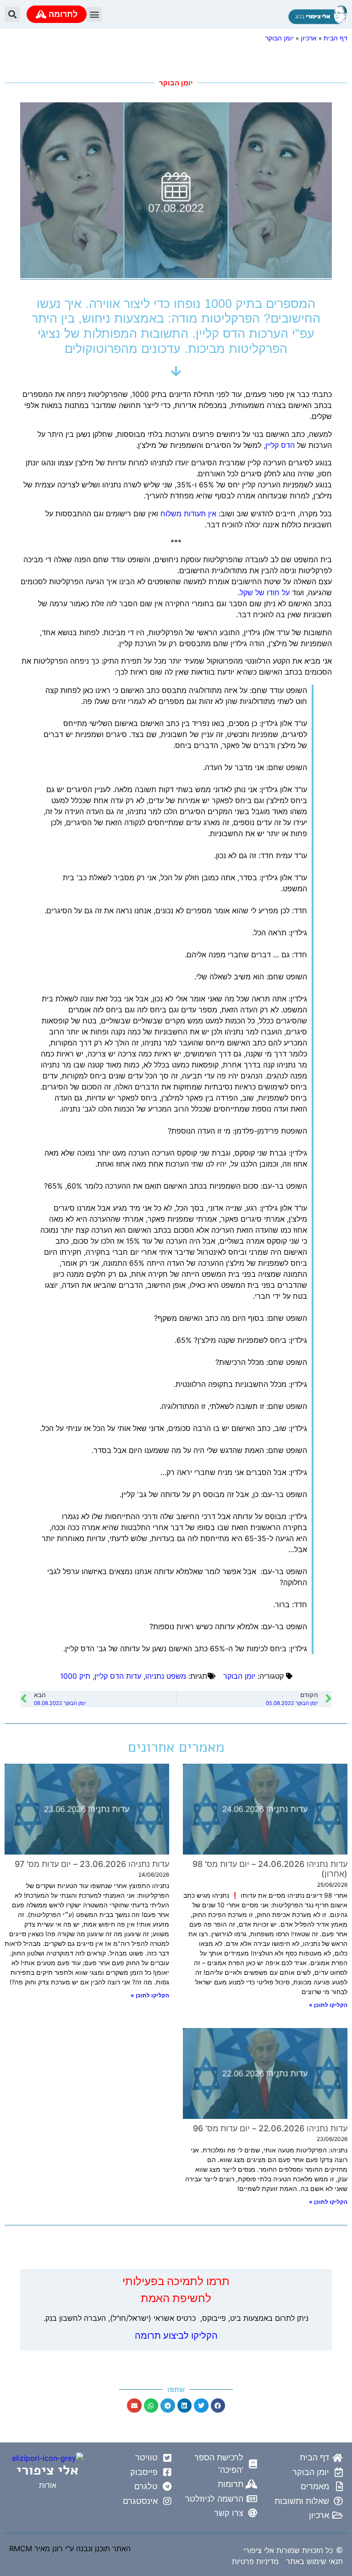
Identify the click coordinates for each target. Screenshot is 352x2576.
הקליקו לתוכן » (328, 2005)
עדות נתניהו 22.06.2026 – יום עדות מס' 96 (270, 2128)
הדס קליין (280, 445)
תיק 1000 (75, 1676)
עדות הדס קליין (118, 1676)
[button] (94, 14)
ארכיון (309, 38)
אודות (48, 2485)
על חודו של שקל (265, 592)
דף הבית (335, 38)
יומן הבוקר (280, 38)
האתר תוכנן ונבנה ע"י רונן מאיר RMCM (70, 2548)
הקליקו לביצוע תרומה (176, 2336)
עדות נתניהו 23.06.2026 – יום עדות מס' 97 (92, 1864)
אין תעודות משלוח (188, 514)
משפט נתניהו (166, 1676)
